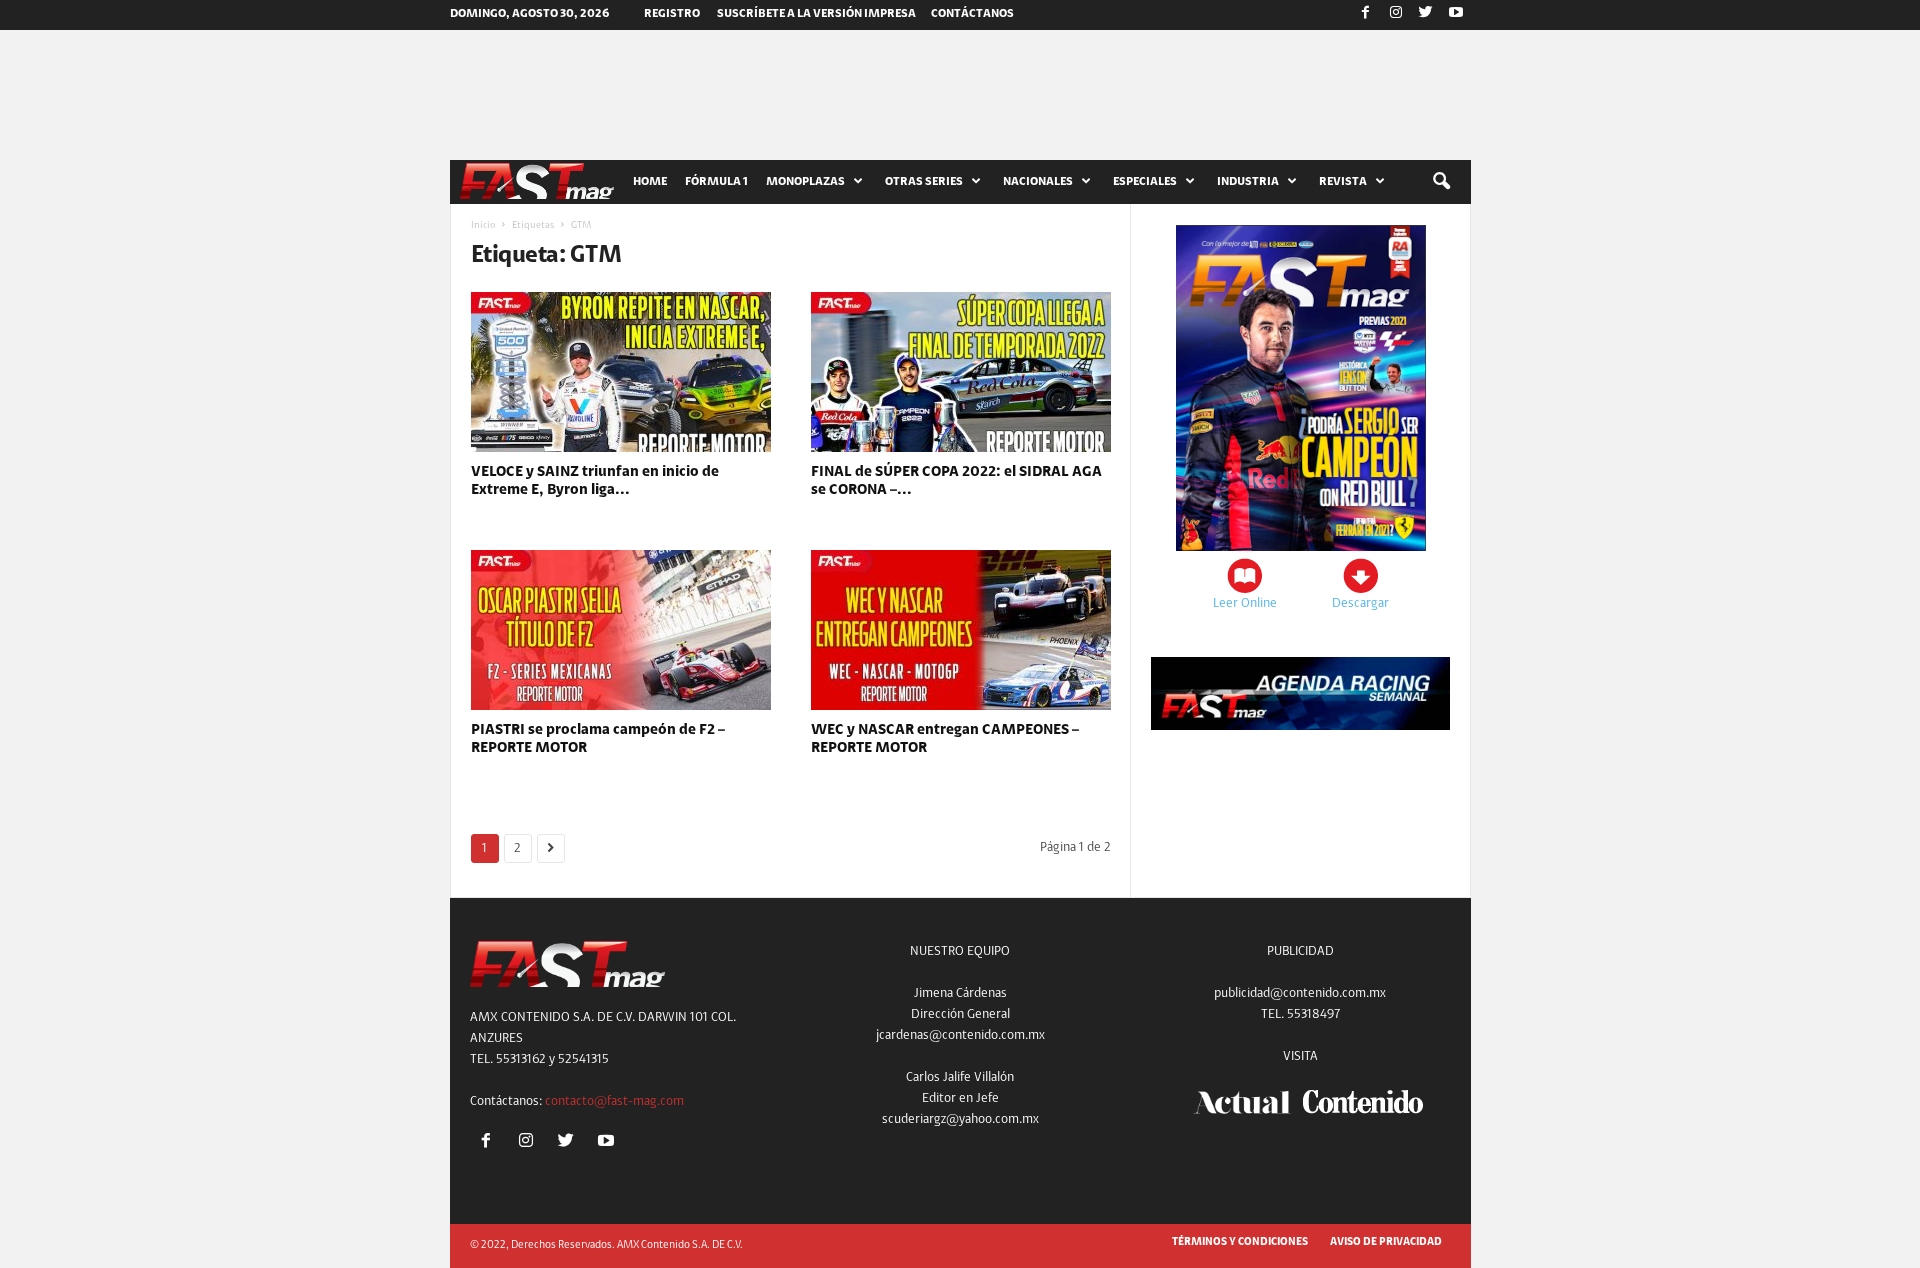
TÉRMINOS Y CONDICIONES (1240, 1242)
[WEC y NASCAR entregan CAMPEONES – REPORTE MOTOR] (961, 630)
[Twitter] (1426, 15)
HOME (650, 182)
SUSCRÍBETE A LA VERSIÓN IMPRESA (816, 14)
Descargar (1360, 603)
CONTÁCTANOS (972, 14)
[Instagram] (1396, 15)
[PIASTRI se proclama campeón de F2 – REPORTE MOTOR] (621, 630)
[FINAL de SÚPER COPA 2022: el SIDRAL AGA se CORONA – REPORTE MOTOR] (961, 372)
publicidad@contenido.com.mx (1300, 993)
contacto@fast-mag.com (614, 1101)
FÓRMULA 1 (716, 182)
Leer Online (1245, 603)
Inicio (483, 226)
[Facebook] (1366, 15)
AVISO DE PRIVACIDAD (1386, 1242)
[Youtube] (1456, 15)
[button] (1441, 182)
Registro (672, 14)
